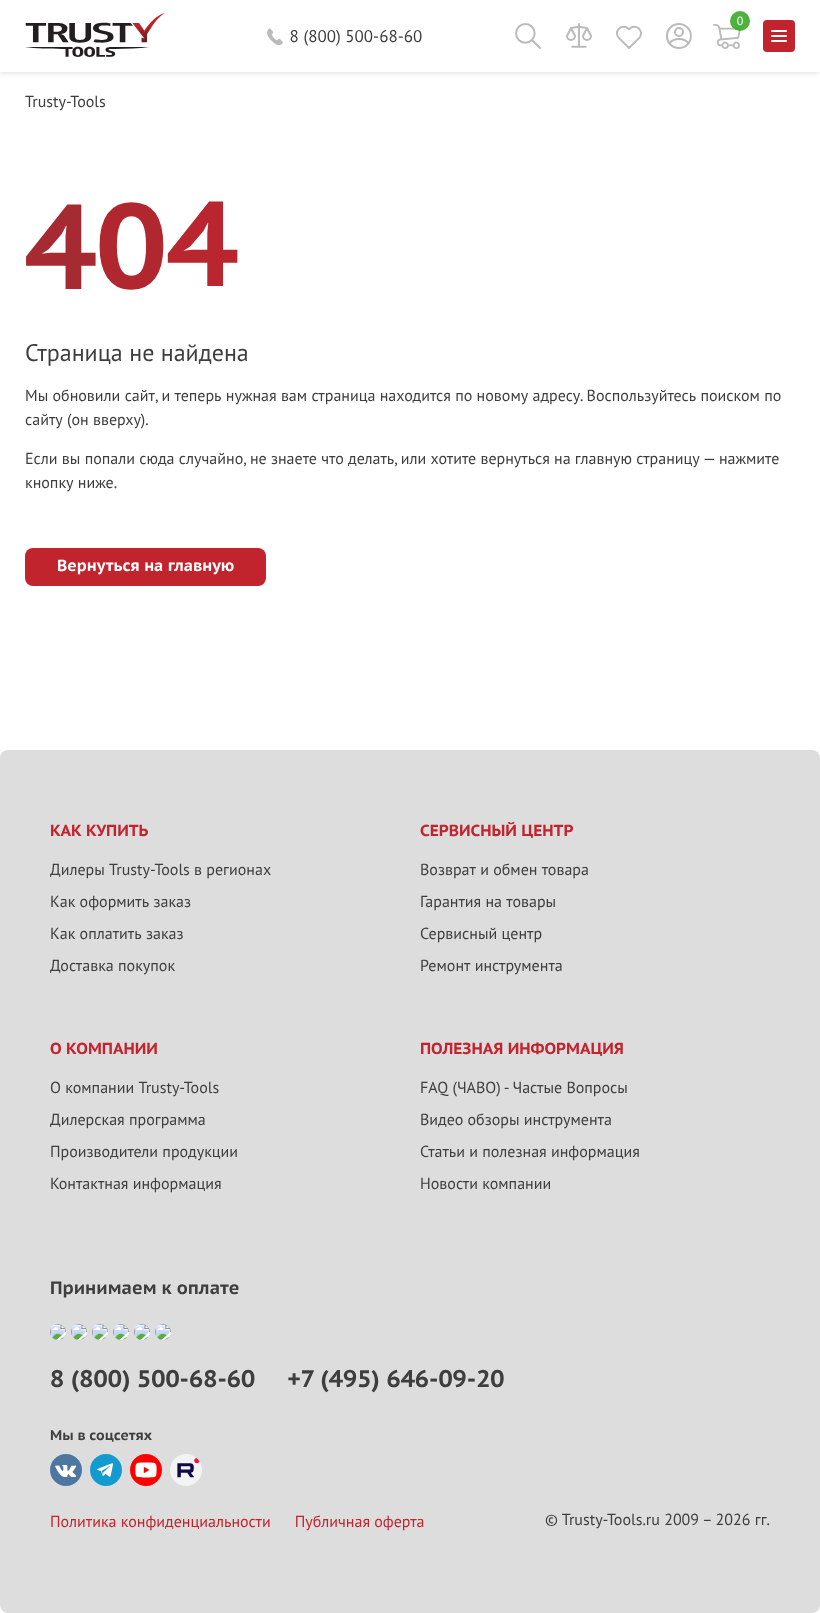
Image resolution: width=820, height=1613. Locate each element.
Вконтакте (66, 1470)
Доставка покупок (112, 966)
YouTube (146, 1470)
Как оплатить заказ (117, 934)
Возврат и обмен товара (504, 870)
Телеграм (106, 1470)
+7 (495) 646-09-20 (395, 1378)
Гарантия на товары (488, 902)
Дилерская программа (128, 1120)
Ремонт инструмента (491, 966)
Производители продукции (144, 1152)
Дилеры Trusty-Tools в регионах (160, 870)
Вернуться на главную (145, 566)
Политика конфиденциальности (160, 1522)
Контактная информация (136, 1184)
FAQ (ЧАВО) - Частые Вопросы (524, 1088)
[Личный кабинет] (679, 36)
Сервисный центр (481, 934)
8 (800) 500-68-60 (356, 36)
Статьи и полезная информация (530, 1152)
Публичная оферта (360, 1522)
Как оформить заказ (120, 902)
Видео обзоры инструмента (516, 1120)
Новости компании (485, 1184)
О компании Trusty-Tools (134, 1088)
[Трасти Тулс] (95, 52)
